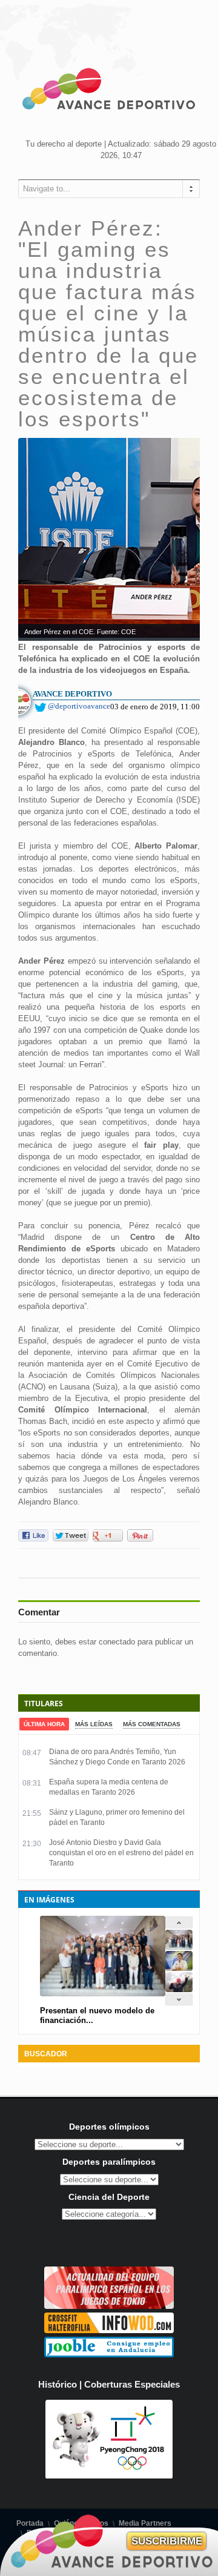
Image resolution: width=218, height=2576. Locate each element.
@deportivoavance (79, 706)
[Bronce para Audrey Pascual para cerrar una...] (179, 1989)
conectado (117, 1642)
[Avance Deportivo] (109, 91)
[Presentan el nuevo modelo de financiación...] (179, 1947)
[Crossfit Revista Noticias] (109, 2330)
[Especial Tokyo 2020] (109, 2306)
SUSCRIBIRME (167, 2541)
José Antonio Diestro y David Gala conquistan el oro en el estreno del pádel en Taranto (121, 1853)
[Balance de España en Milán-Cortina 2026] (179, 1968)
